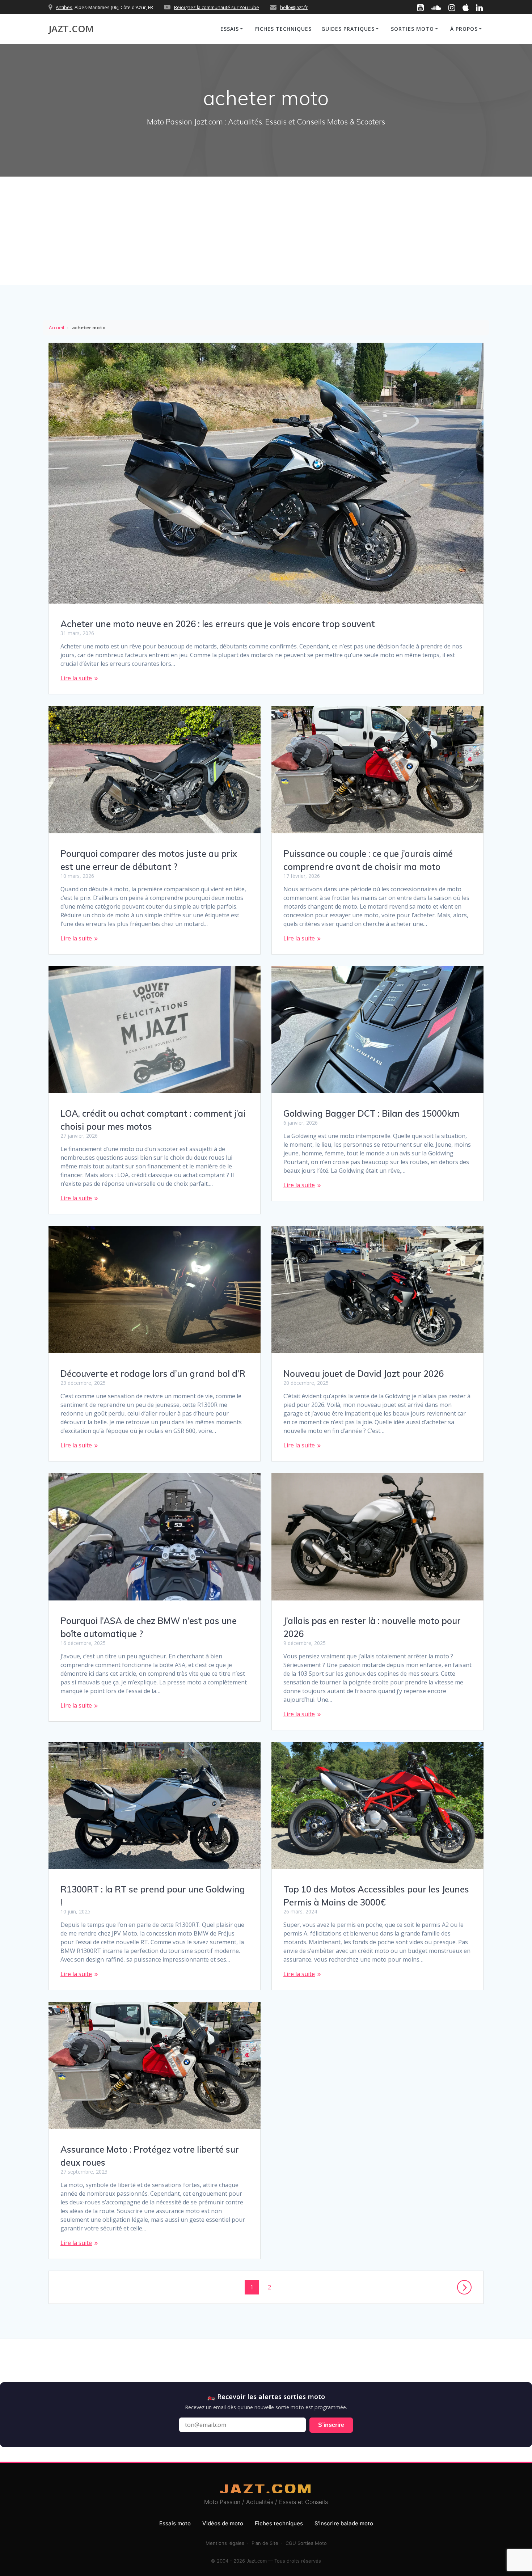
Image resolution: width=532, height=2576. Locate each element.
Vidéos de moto (223, 2523)
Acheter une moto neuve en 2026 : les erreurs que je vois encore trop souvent (218, 624)
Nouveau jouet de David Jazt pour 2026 (364, 1374)
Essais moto (175, 2523)
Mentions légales (225, 2543)
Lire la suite (76, 678)
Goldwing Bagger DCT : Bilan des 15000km (371, 1113)
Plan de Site (265, 2543)
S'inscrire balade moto (344, 2523)
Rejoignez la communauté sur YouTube (217, 7)
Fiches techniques (283, 29)
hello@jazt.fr (294, 7)
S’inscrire (331, 2425)
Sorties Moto (412, 29)
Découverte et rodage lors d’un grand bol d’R (153, 1374)
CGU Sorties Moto (306, 2543)
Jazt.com (71, 29)
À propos (464, 29)
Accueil (56, 327)
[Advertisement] (266, 231)
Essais (230, 29)
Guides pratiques (348, 29)
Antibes (64, 7)
